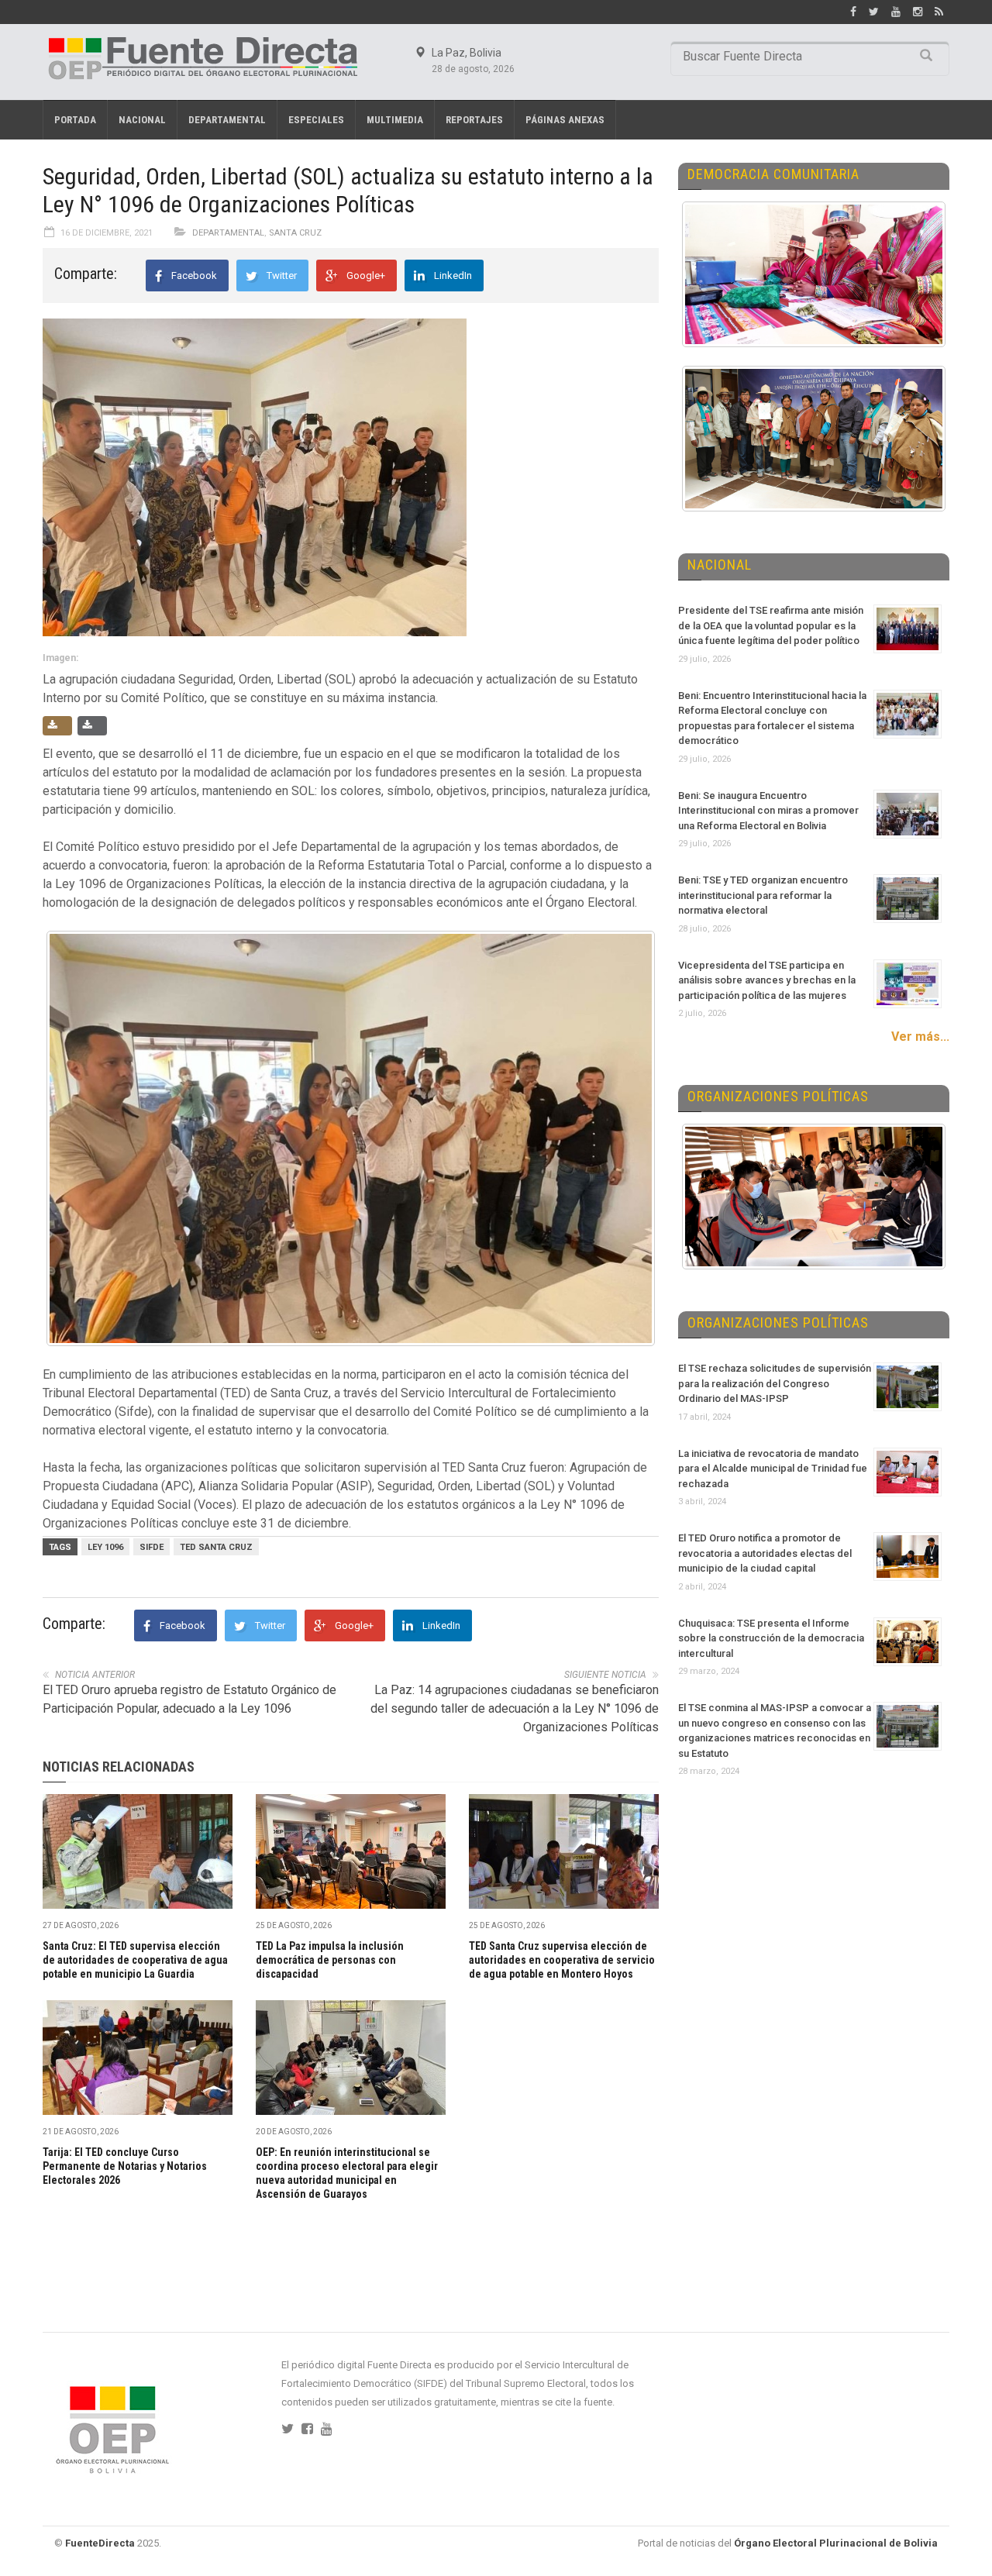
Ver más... (920, 1037)
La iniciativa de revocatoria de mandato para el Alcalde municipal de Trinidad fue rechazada (773, 1469)
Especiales (316, 120)
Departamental (227, 120)
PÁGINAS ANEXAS (565, 120)
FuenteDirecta (100, 2543)
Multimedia (395, 120)
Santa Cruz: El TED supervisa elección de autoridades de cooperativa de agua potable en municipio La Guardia (135, 1960)
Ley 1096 (105, 1547)
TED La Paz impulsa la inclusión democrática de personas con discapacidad (330, 1960)
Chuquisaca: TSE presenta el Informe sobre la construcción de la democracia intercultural (771, 1638)
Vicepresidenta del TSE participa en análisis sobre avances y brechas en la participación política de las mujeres (767, 980)
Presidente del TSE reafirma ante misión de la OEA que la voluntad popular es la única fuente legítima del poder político (771, 625)
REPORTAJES (474, 120)
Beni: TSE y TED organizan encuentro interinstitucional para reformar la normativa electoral (763, 895)
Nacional (142, 120)
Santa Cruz (295, 233)
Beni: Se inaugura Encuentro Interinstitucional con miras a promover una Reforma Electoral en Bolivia (768, 811)
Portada (75, 120)
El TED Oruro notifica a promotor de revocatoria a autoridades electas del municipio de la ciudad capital (765, 1553)
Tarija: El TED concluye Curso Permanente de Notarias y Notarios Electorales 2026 (125, 2166)
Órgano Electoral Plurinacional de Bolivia (836, 2543)
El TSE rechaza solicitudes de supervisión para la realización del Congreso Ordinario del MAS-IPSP (775, 1383)
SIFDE (152, 1547)
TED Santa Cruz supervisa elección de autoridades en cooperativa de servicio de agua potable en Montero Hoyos (562, 1960)
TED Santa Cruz (216, 1547)
